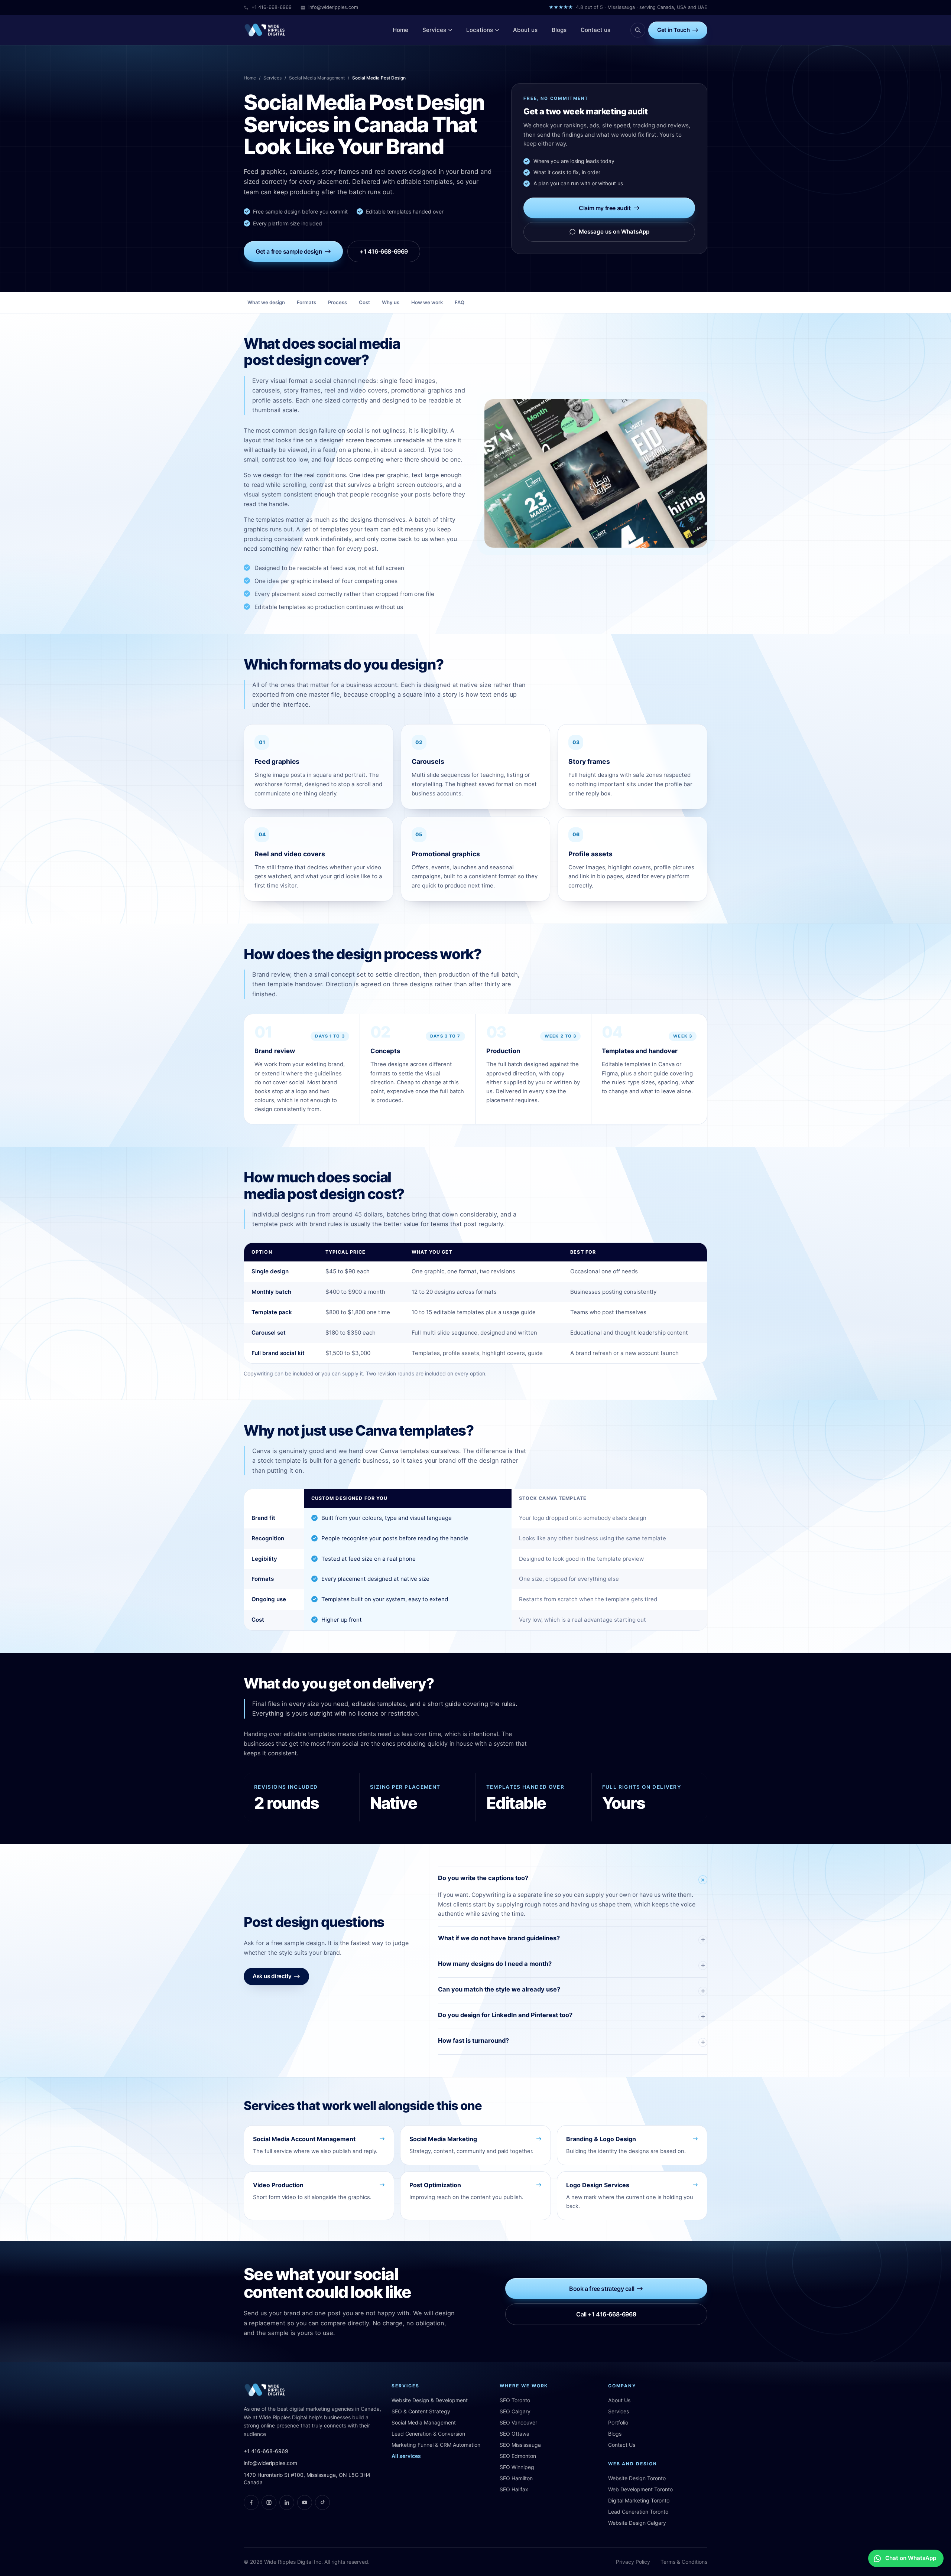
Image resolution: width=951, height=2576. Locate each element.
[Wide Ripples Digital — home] (265, 30)
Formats (306, 302)
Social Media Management (317, 78)
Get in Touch (673, 30)
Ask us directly (272, 1976)
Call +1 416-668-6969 (606, 2314)
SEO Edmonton (518, 2456)
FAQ (460, 302)
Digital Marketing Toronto (639, 2500)
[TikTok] (322, 2502)
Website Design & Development (430, 2400)
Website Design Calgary (637, 2523)
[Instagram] (269, 2502)
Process (337, 302)
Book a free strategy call (602, 2289)
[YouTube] (305, 2502)
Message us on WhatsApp (614, 232)
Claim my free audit (605, 208)
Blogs (615, 2434)
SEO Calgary (515, 2411)
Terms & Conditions (684, 2562)
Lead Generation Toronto (638, 2512)
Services (272, 78)
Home (250, 78)
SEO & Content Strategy (421, 2411)
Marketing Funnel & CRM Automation (436, 2445)
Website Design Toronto (637, 2478)
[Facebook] (251, 2502)
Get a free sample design (289, 251)
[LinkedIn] (287, 2502)
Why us (391, 302)
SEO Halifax (514, 2489)
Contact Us (622, 2445)
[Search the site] (638, 30)
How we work (427, 302)
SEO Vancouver (518, 2422)
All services (406, 2456)
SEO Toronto (515, 2400)
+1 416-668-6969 (272, 7)
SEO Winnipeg (517, 2467)
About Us (619, 2400)
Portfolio (618, 2422)
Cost (364, 302)
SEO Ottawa (515, 2434)
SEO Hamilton (516, 2478)
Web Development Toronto (640, 2489)
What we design (266, 302)
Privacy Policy (633, 2562)
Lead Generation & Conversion (428, 2434)
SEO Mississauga (520, 2445)
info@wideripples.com (333, 7)
